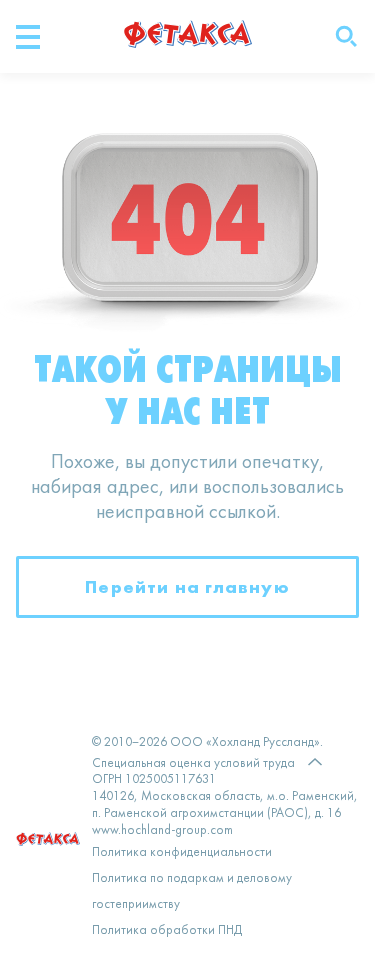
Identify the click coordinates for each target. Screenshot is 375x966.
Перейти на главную (187, 586)
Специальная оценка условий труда (193, 764)
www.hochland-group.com (162, 831)
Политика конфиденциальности (182, 853)
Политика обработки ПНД (167, 931)
